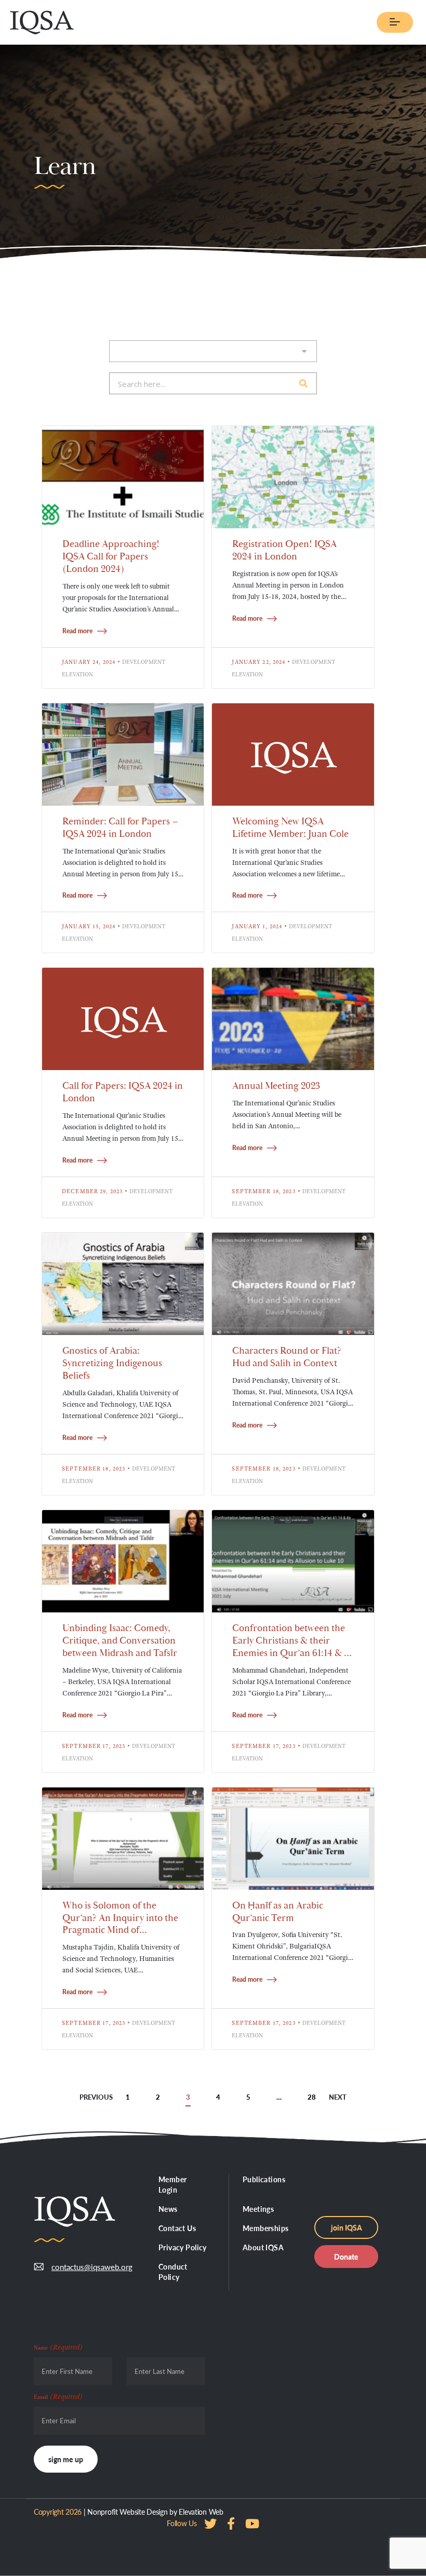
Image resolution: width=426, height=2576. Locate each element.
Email (58, 2396)
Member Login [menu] (173, 2184)
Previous (96, 2097)
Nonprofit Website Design (127, 2512)
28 (312, 2097)
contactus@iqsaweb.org (92, 2267)
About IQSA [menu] (263, 2247)
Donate (346, 2257)
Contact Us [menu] (177, 2228)
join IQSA (347, 2227)
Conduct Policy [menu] (173, 2272)
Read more (77, 631)
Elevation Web (201, 2512)
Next (338, 2097)
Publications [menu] (264, 2179)
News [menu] (168, 2209)
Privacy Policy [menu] (183, 2247)
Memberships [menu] (266, 2228)
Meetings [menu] (258, 2209)
